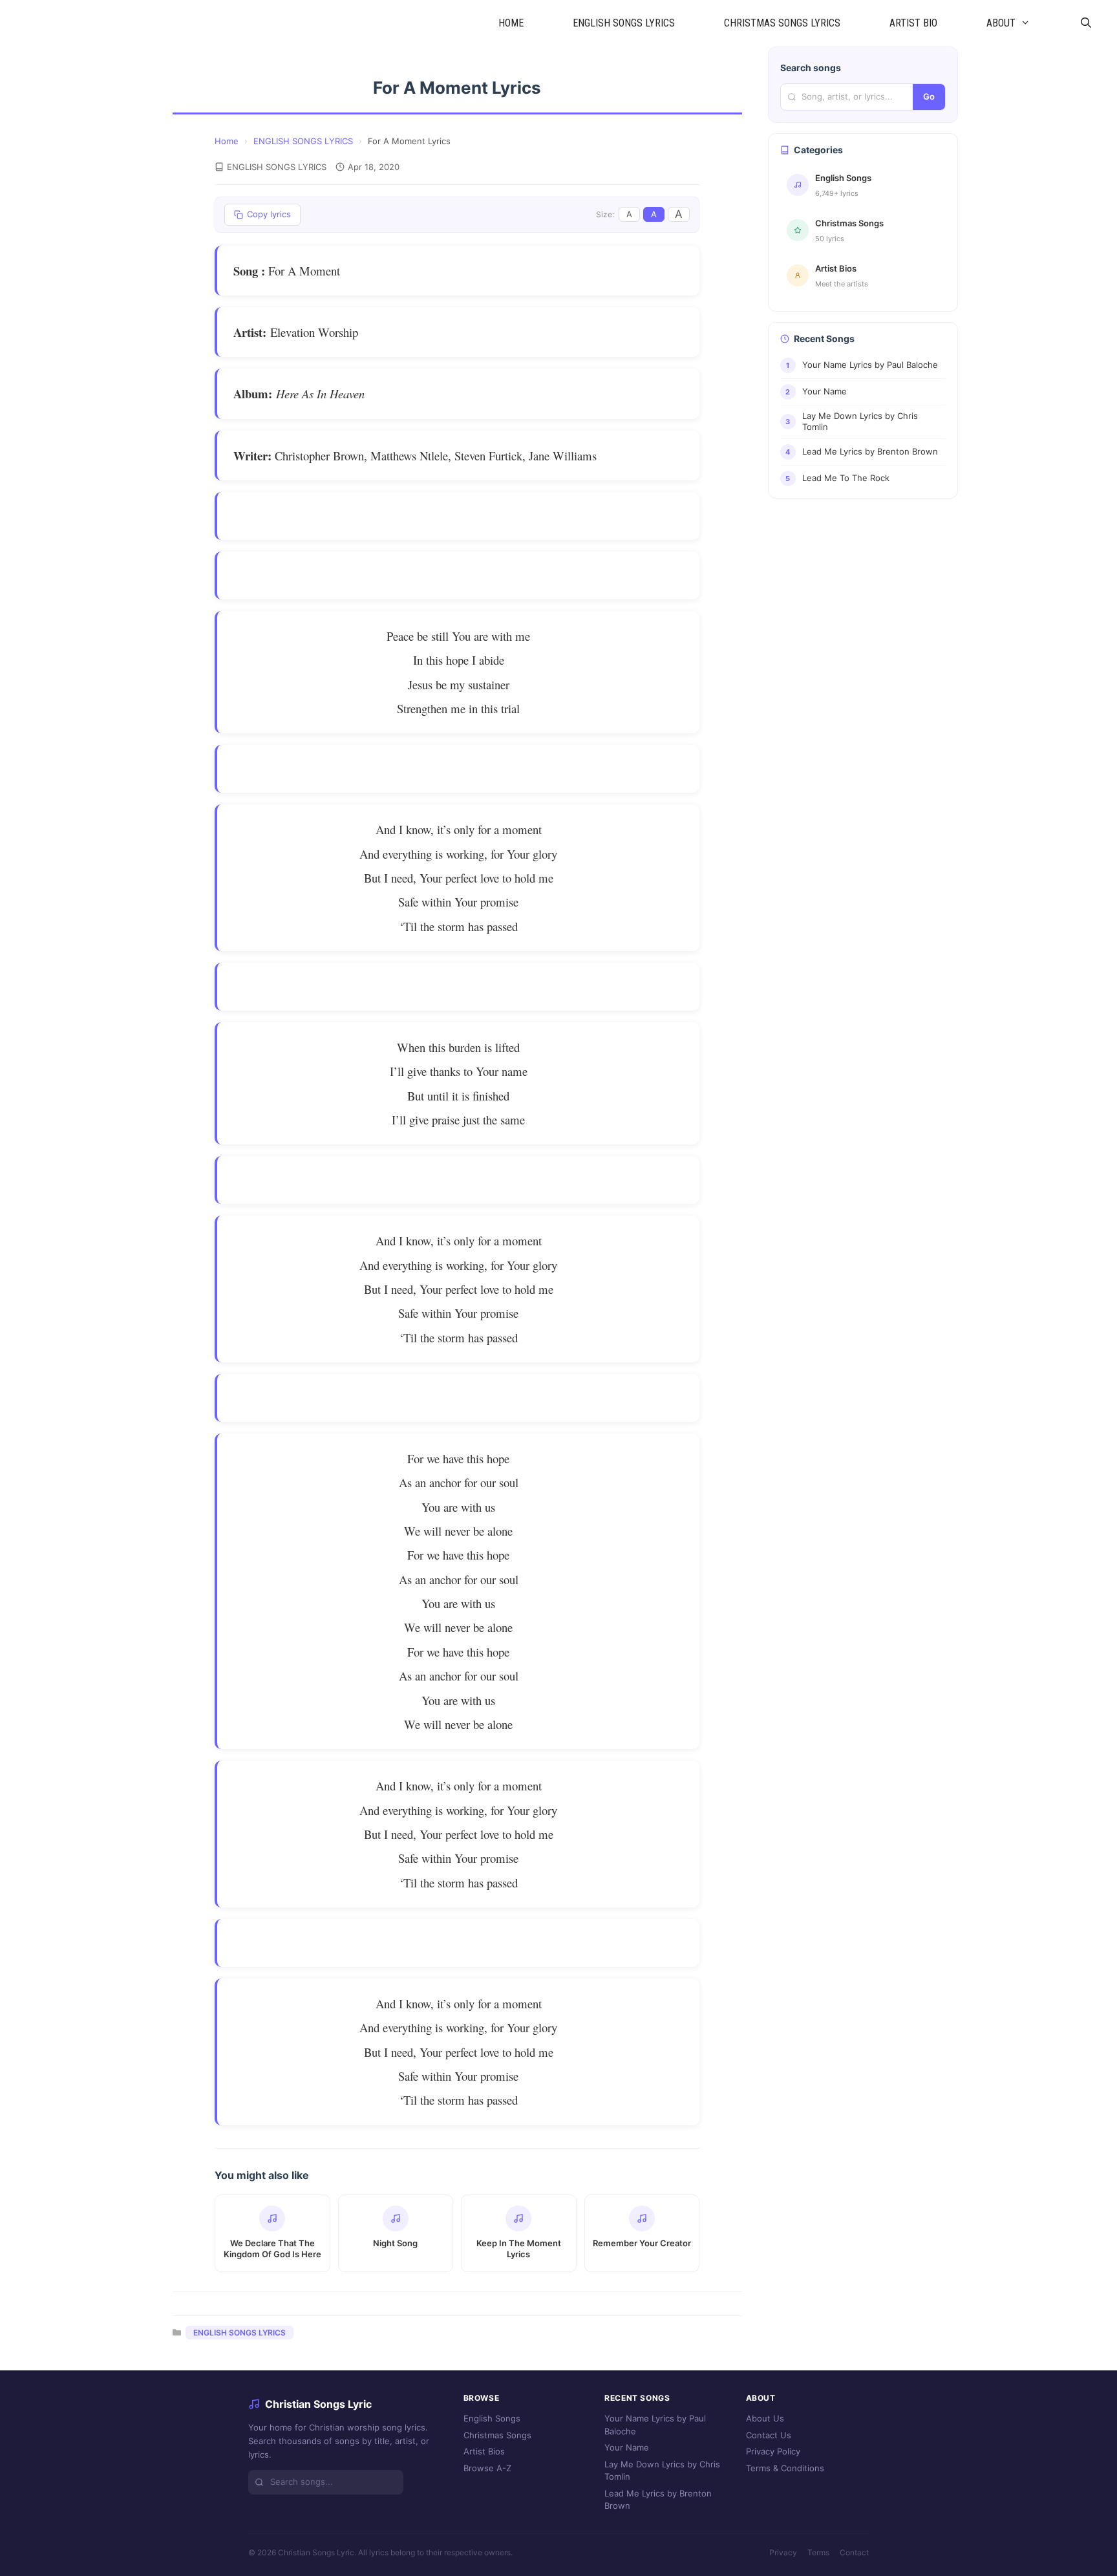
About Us (765, 2418)
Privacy (783, 2552)
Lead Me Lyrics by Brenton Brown (658, 2500)
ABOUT (1001, 23)
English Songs (492, 2418)
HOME (511, 23)
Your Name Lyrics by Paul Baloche (655, 2425)
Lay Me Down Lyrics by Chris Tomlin (662, 2471)
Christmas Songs (497, 2435)
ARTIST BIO (913, 23)
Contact (854, 2552)
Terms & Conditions (785, 2468)
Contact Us (769, 2435)
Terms (818, 2552)
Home (227, 141)
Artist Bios (484, 2451)
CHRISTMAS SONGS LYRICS (782, 23)
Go (929, 96)
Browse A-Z (487, 2468)
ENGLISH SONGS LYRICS (624, 23)
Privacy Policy (773, 2451)
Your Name (627, 2447)
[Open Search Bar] (1086, 23)
